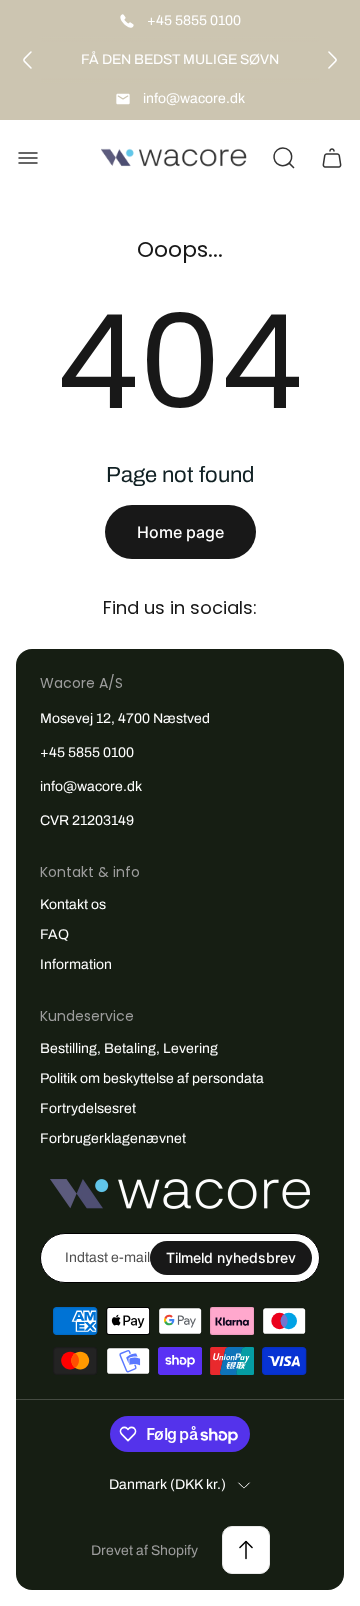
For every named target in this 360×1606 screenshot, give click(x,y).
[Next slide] (332, 60)
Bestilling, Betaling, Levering (129, 1048)
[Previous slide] (28, 60)
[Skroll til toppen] (246, 1550)
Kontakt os (73, 904)
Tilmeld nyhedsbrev (231, 1257)
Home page (180, 532)
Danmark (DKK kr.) (167, 1484)
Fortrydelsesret (88, 1108)
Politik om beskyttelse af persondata (152, 1078)
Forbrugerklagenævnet (113, 1138)
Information (76, 964)
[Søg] (284, 158)
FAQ (54, 934)
